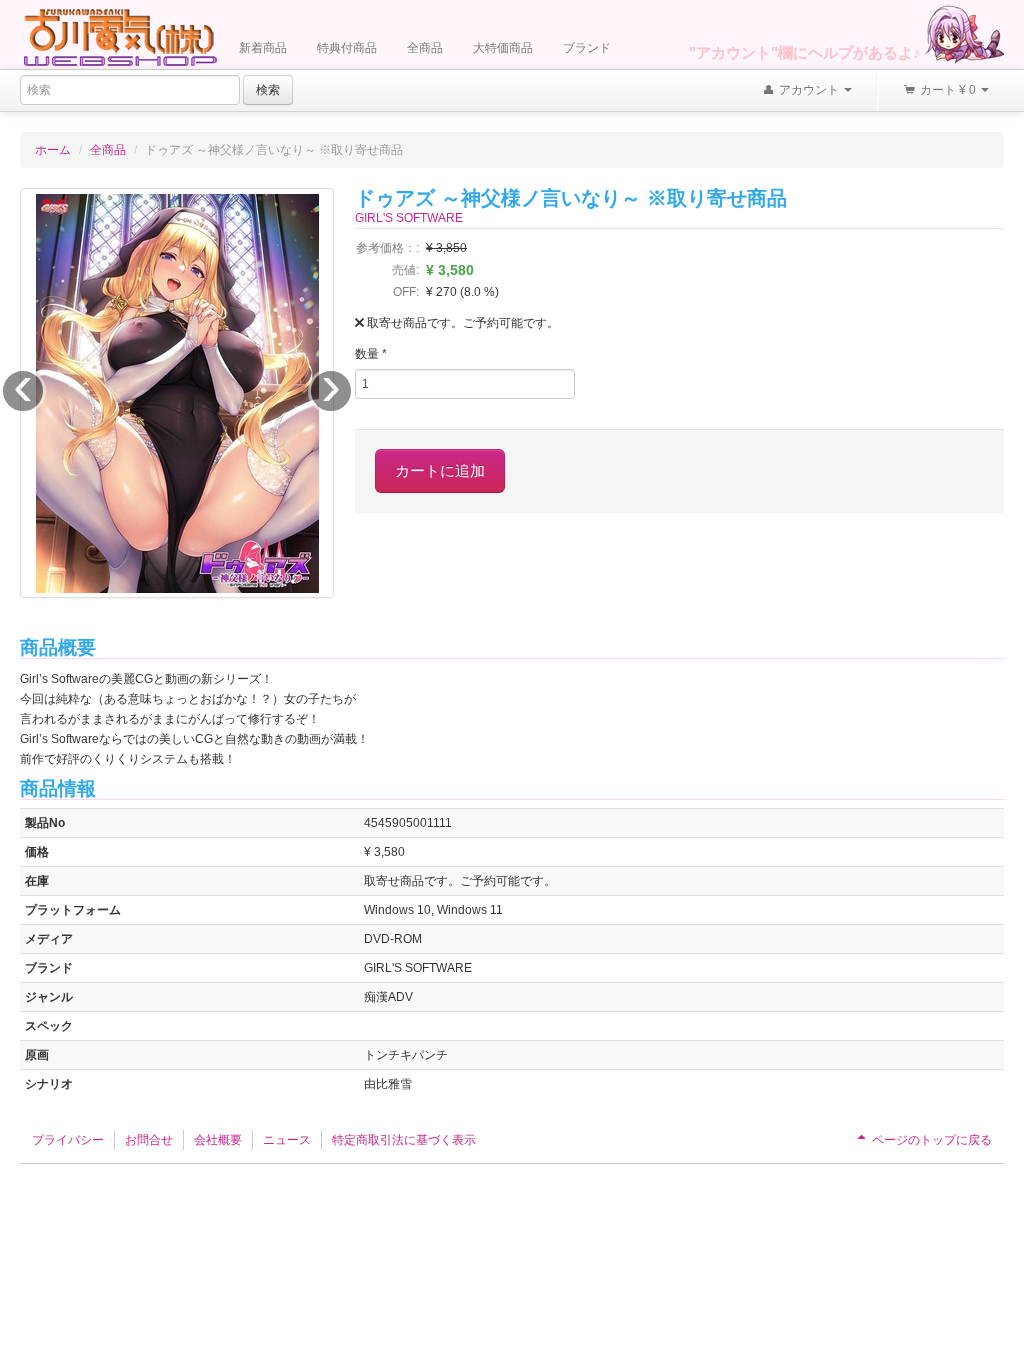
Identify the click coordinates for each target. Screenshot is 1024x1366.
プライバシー (68, 1140)
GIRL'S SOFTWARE (409, 218)
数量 (371, 354)
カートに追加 (440, 470)
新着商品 (263, 48)
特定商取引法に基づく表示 (404, 1140)
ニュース (287, 1140)
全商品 (425, 48)
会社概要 (218, 1140)
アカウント (809, 90)
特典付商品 (347, 48)
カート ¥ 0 (948, 90)
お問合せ (149, 1140)
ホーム (53, 150)
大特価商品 (503, 48)
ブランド (587, 48)
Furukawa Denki (120, 36)
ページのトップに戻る (930, 1140)
